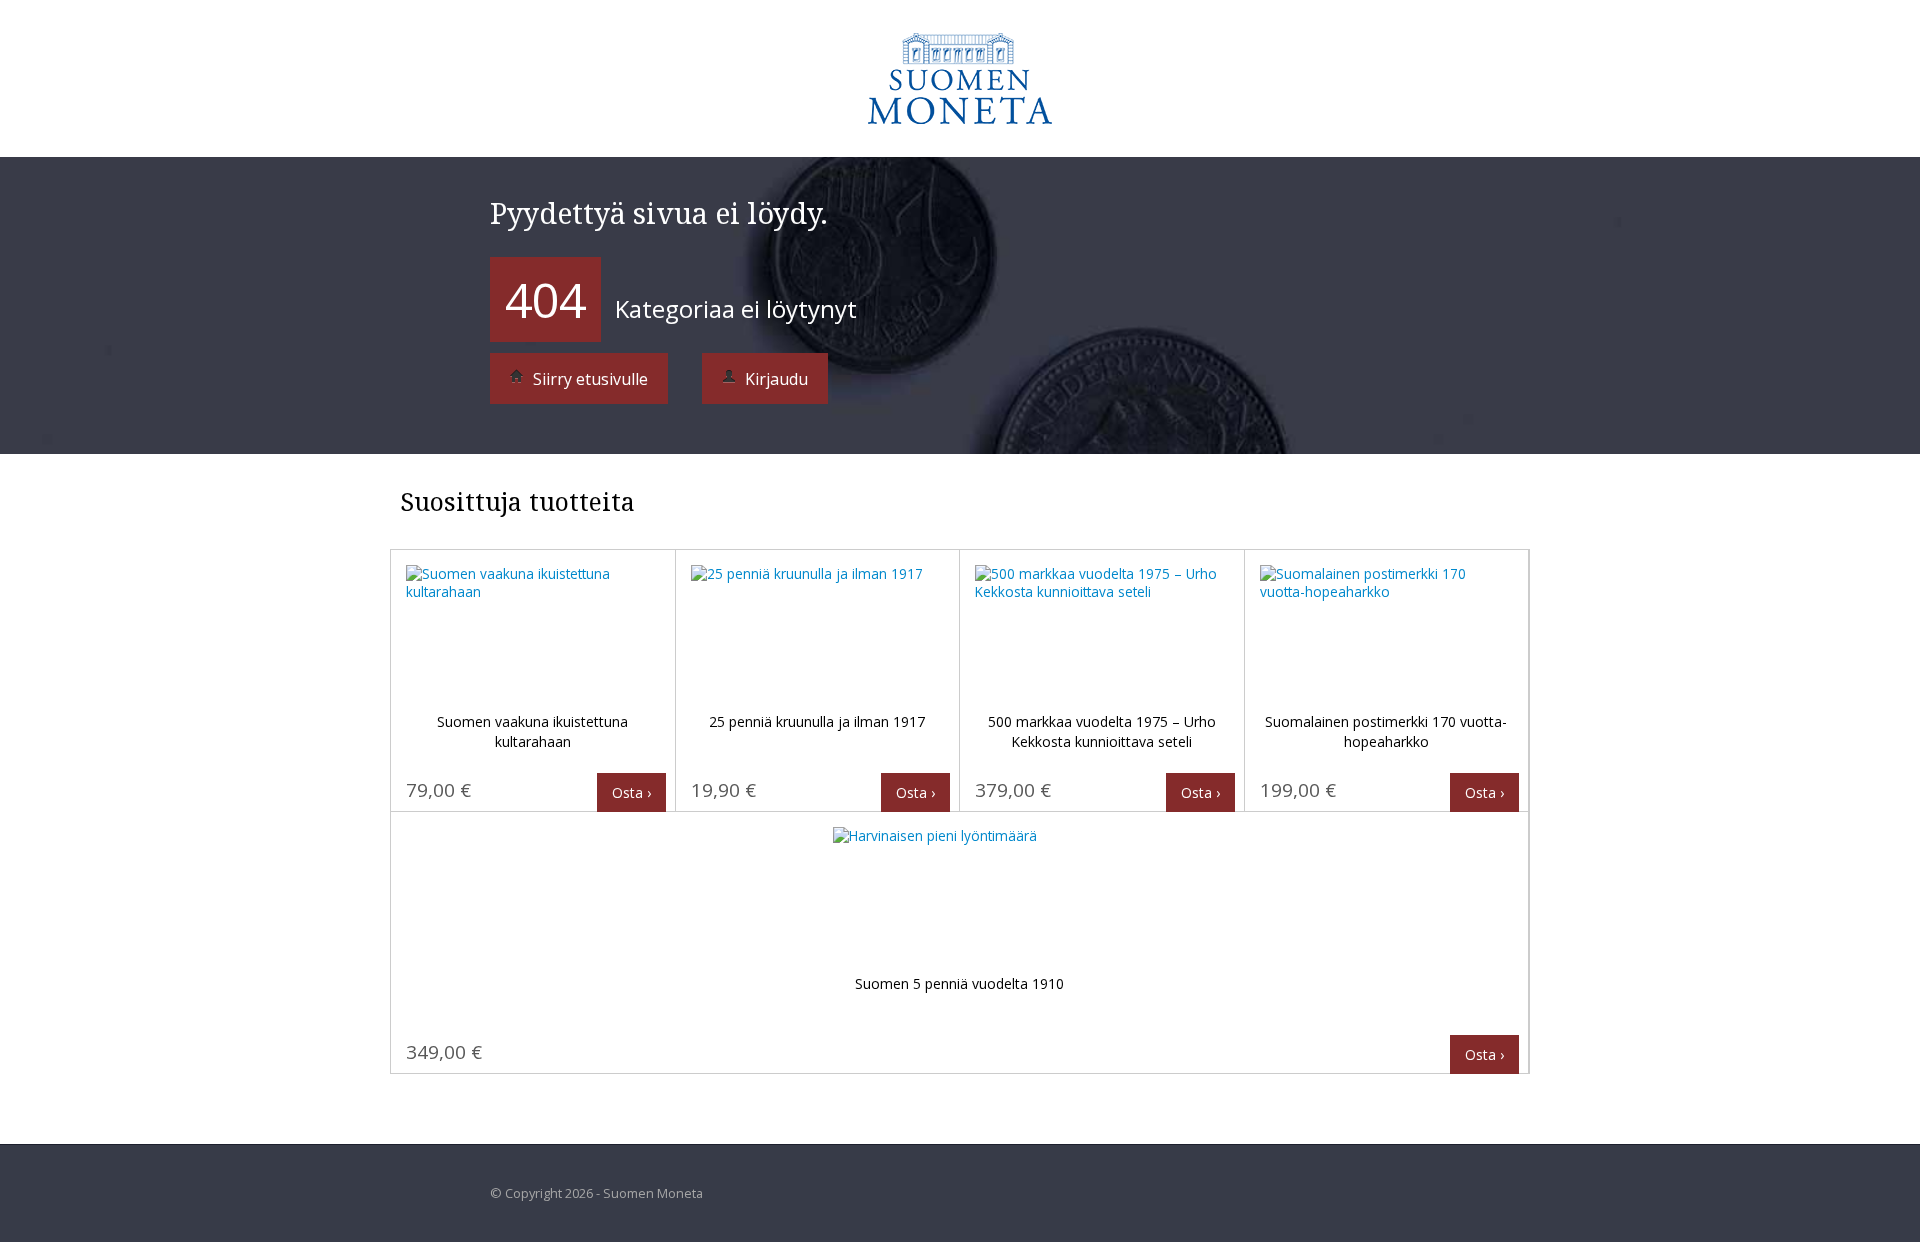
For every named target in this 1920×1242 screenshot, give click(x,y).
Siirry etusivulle (588, 379)
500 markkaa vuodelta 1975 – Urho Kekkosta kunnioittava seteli (1102, 731)
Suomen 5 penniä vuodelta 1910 (959, 983)
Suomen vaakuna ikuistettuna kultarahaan (532, 731)
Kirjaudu (774, 379)
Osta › (631, 792)
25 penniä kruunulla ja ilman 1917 (817, 721)
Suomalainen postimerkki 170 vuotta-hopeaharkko (1386, 731)
